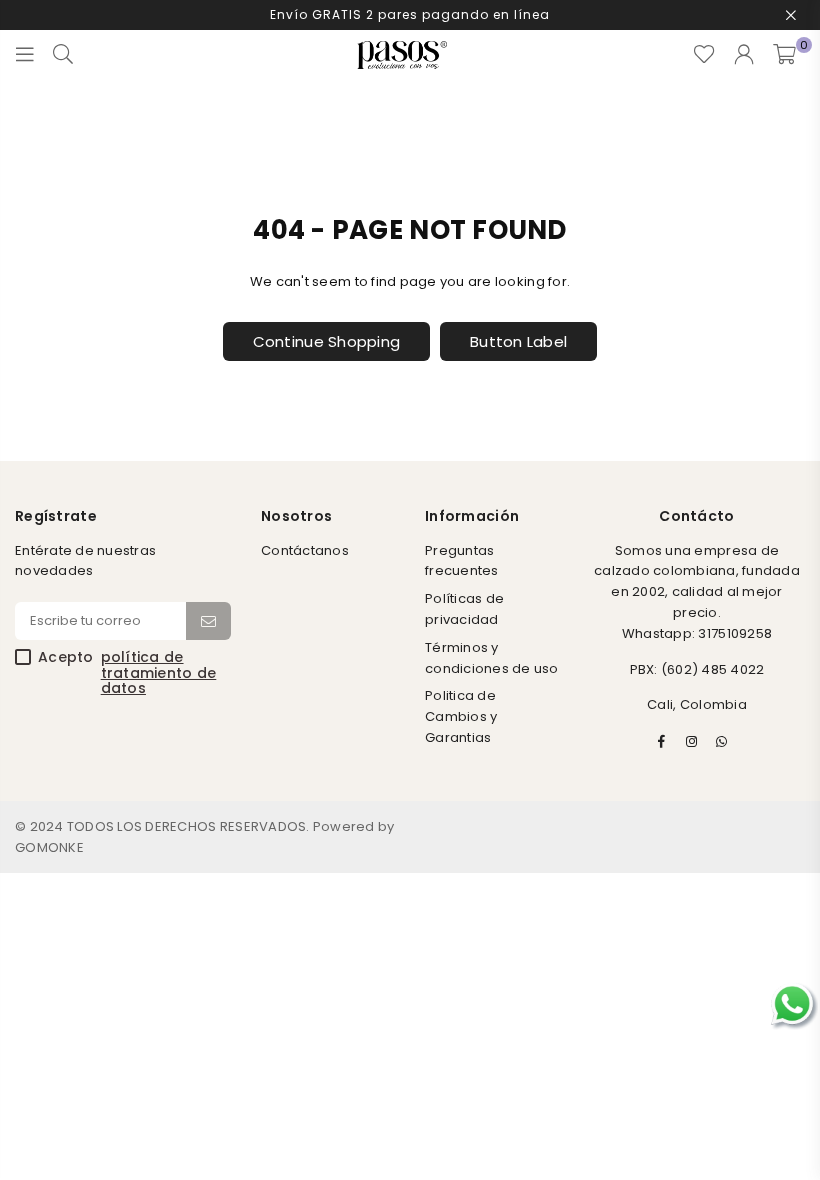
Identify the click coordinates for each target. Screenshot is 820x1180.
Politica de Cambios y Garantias (461, 716)
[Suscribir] (208, 621)
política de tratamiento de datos (159, 673)
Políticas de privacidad (464, 609)
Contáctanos (305, 550)
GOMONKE (49, 847)
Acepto (127, 673)
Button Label (518, 341)
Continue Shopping (326, 341)
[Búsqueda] (63, 55)
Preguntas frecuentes (462, 561)
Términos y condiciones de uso (492, 658)
